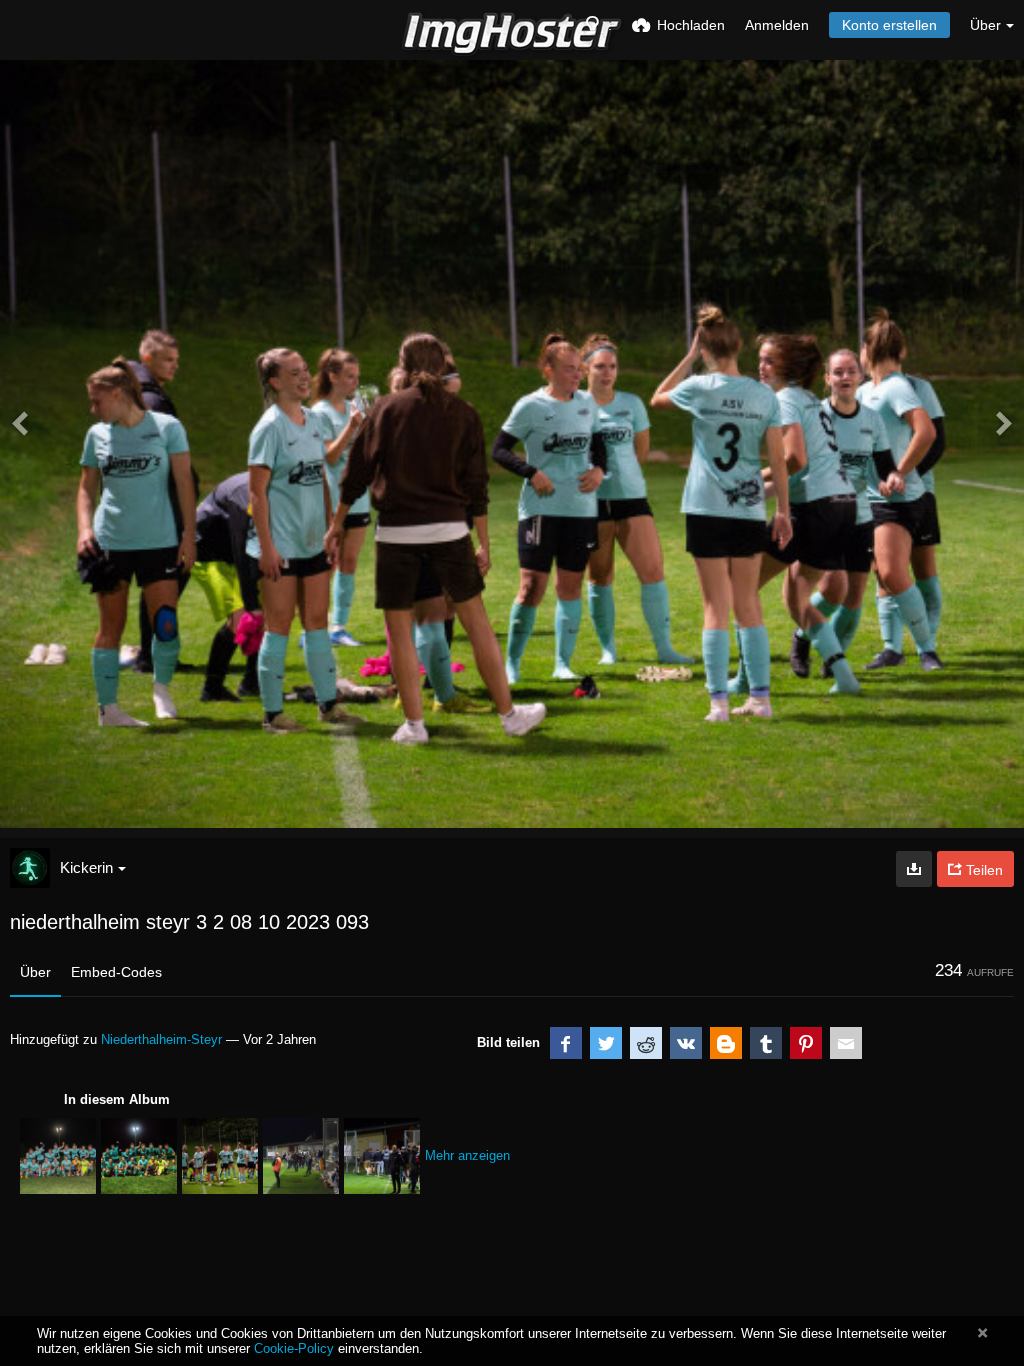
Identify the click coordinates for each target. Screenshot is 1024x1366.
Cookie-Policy (294, 1348)
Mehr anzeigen (467, 1155)
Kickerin (86, 867)
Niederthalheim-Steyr (161, 1039)
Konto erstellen (889, 25)
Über (35, 972)
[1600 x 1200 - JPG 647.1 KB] (914, 869)
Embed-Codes (116, 972)
